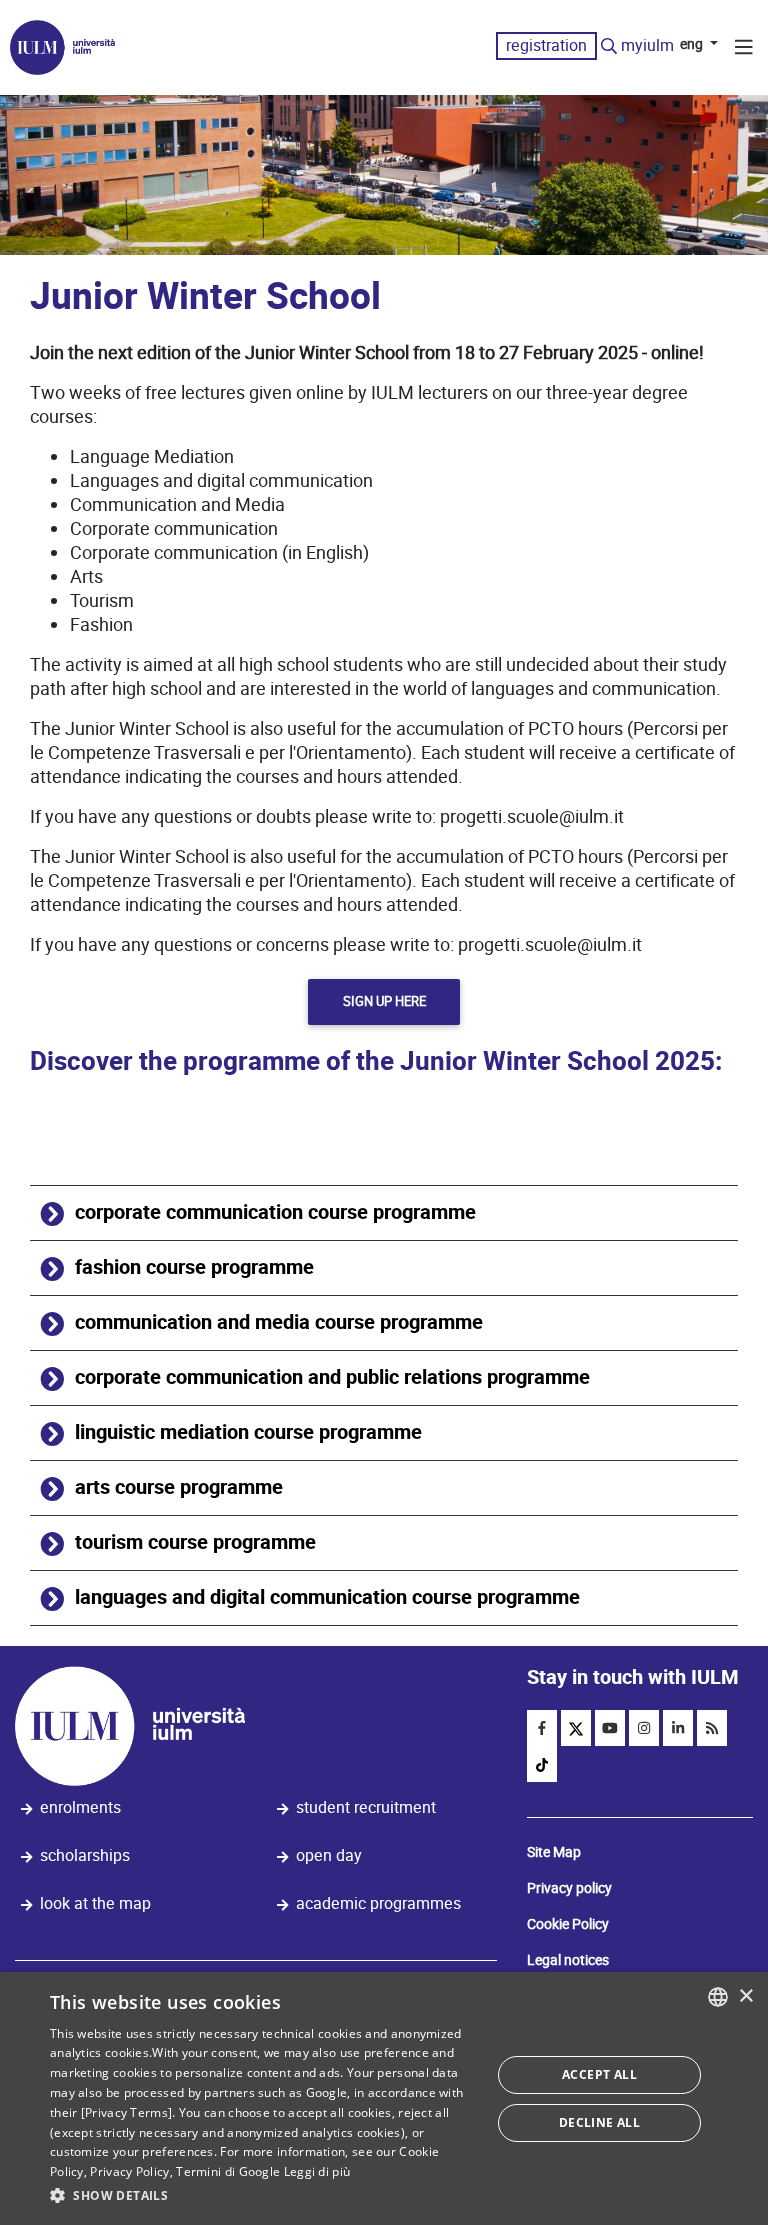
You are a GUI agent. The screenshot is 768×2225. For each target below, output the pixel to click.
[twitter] (576, 1728)
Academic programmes (378, 1903)
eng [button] (693, 44)
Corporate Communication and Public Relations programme (332, 1377)
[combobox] (718, 1997)
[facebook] (542, 1728)
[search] (609, 47)
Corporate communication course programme (275, 1212)
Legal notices (568, 1960)
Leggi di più (317, 2171)
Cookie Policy (568, 1924)
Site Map (554, 1852)
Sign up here (384, 1001)
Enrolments (80, 1807)
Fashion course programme (194, 1267)
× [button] (745, 1996)
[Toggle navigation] (744, 50)
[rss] (712, 1728)
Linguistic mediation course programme (248, 1432)
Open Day (329, 1855)
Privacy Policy (129, 2171)
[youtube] (610, 1728)
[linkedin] (678, 1728)
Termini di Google (228, 2171)
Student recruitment (366, 1807)
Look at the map (95, 1903)
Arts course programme (179, 1487)
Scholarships (85, 1855)
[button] (264, 2196)
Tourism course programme (195, 1542)
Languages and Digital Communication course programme (327, 1597)
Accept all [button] (599, 2074)
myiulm (647, 45)
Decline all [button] (599, 2122)
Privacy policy (569, 1888)
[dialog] (384, 2098)
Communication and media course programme (279, 1322)
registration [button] (546, 45)
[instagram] (644, 1728)
